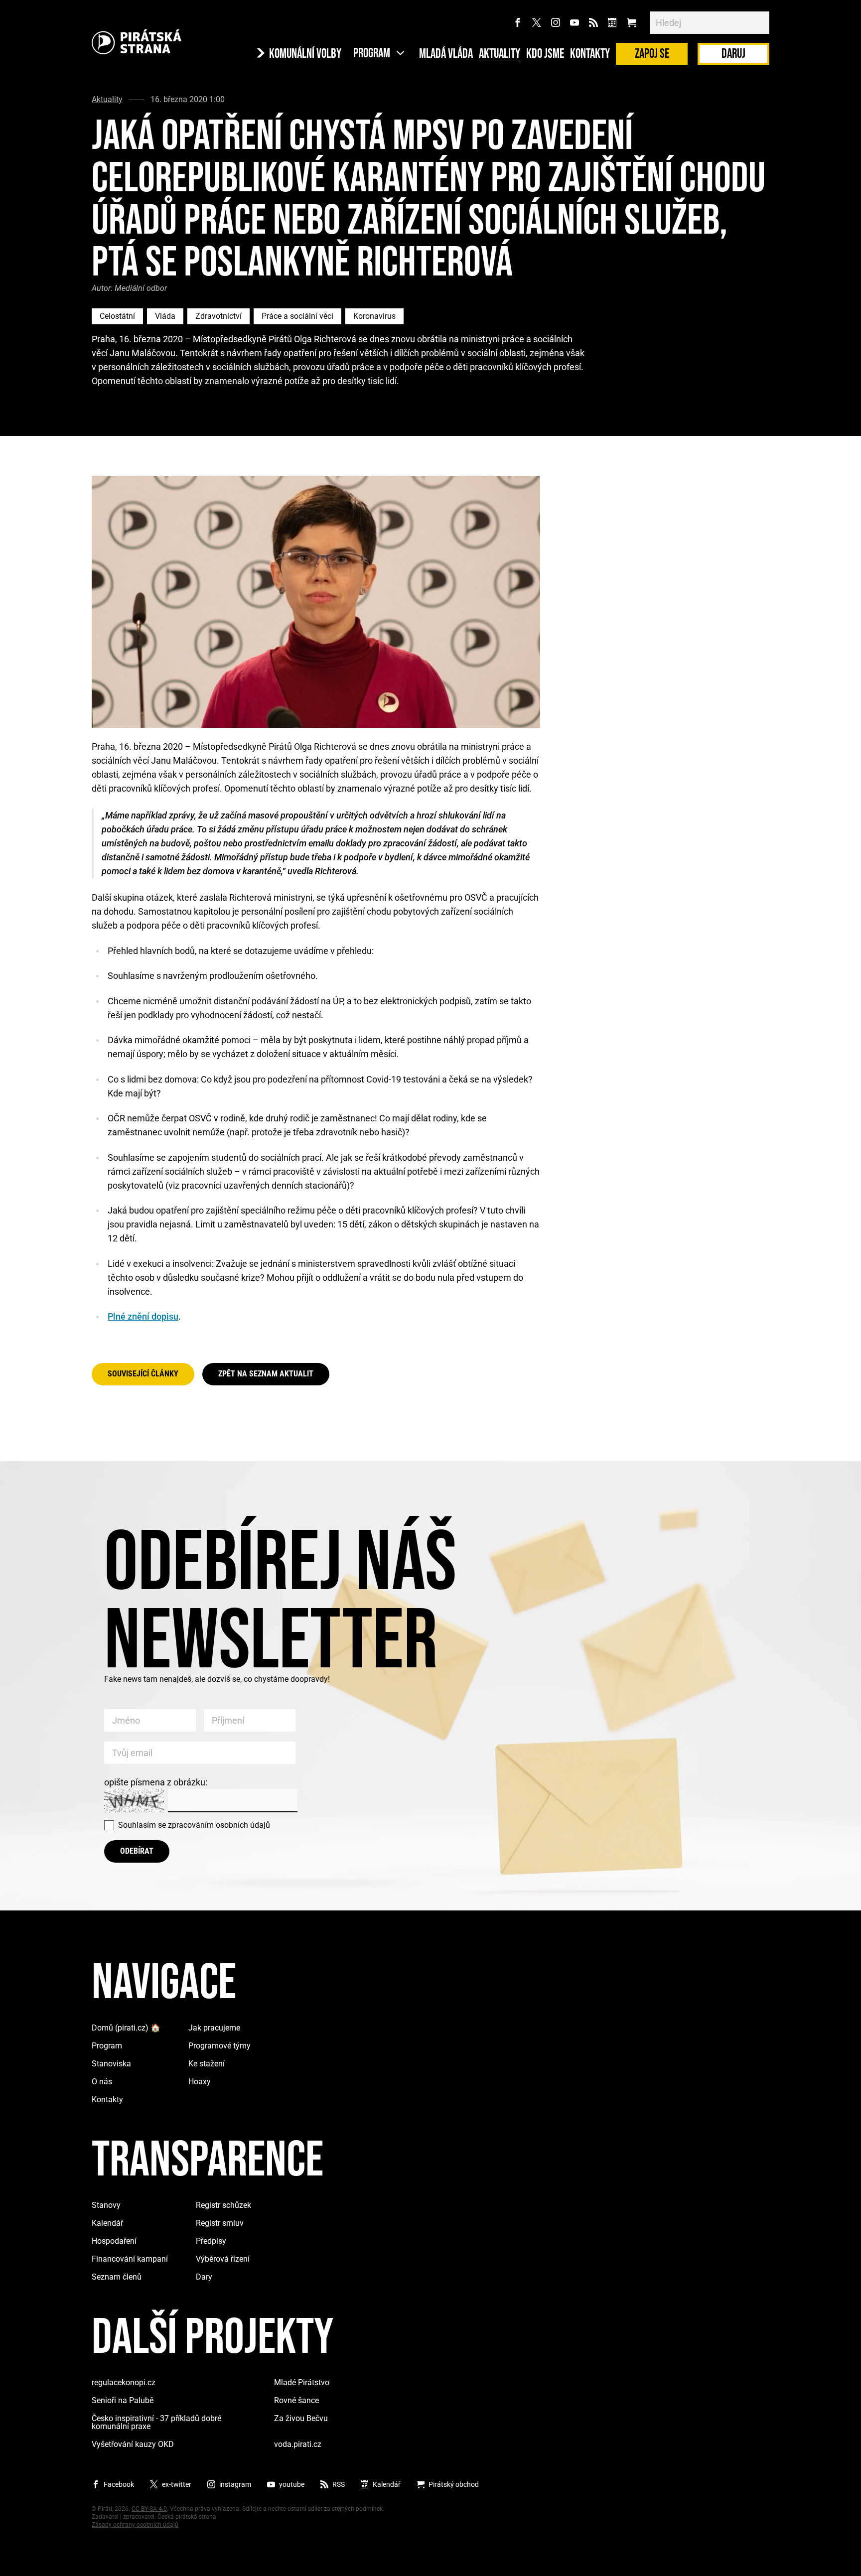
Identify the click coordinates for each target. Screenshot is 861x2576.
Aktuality (500, 54)
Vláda (165, 316)
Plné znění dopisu (143, 1316)
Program (107, 2046)
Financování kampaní (130, 2259)
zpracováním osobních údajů (219, 1825)
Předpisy (211, 2241)
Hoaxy (200, 2082)
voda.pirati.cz (298, 2444)
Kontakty (590, 54)
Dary (204, 2277)
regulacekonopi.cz (124, 2382)
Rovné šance (296, 2400)
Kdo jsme (545, 54)
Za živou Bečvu (301, 2418)
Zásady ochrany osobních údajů (135, 2525)
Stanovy (106, 2205)
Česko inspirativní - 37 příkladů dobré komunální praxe (156, 2422)
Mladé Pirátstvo (302, 2382)
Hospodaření (114, 2241)
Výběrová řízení (223, 2259)
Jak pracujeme (214, 2028)
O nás (102, 2082)
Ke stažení (207, 2064)
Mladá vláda (446, 54)
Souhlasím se (194, 1825)
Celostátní (117, 316)
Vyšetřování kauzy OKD (133, 2444)
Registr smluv (220, 2223)
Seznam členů (117, 2277)
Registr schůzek (223, 2205)
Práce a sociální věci (297, 316)
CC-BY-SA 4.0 (149, 2509)
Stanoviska (111, 2064)
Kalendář (107, 2223)
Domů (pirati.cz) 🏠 (126, 2028)
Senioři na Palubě (123, 2400)
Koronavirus (374, 316)
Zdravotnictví (218, 316)
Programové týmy (219, 2046)
